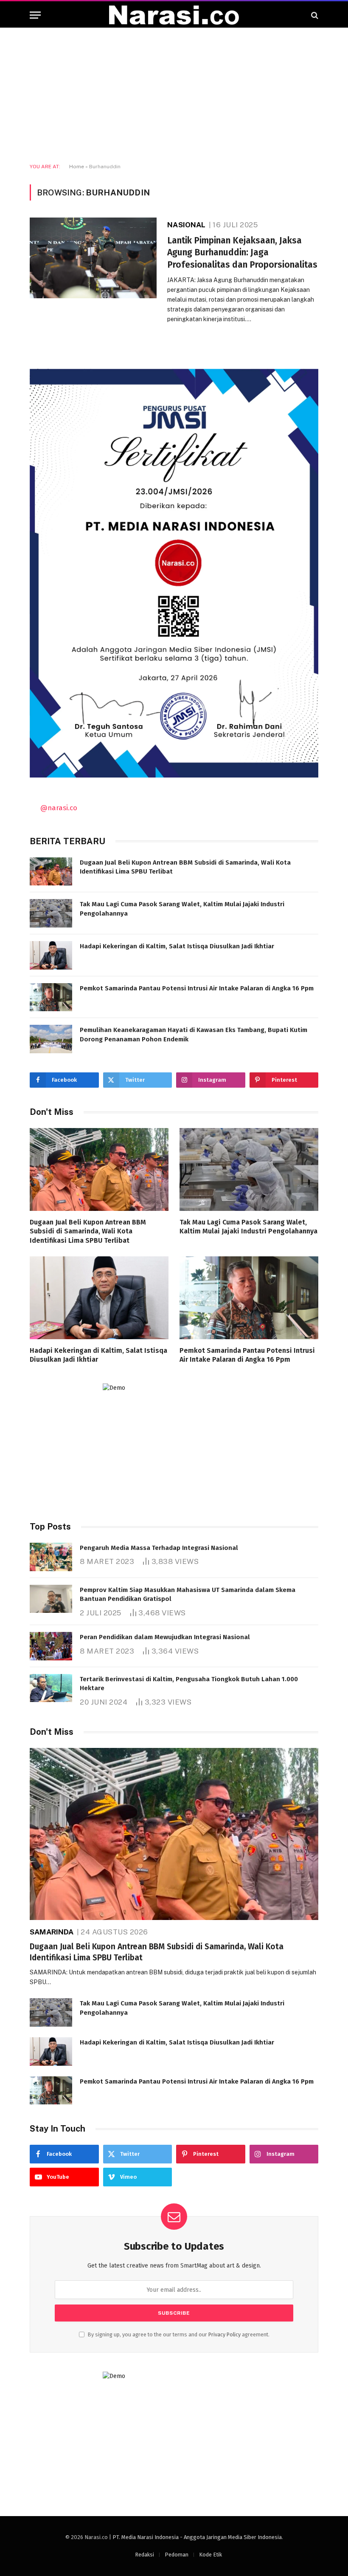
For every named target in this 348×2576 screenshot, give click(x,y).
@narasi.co (59, 808)
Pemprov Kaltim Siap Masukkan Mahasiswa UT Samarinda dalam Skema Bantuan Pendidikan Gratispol (188, 1594)
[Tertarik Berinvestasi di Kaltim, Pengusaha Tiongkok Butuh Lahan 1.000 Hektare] (51, 1688)
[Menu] (35, 15)
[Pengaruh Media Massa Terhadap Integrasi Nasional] (51, 1557)
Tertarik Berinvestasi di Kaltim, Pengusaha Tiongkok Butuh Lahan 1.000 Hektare (189, 1684)
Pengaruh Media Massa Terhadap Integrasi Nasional (159, 1548)
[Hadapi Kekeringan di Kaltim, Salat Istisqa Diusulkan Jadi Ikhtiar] (51, 955)
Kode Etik (210, 2555)
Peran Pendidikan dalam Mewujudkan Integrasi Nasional (165, 1637)
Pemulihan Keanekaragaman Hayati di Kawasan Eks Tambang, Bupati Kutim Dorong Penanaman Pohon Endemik (194, 1034)
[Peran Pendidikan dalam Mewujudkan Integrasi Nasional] (51, 1646)
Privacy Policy (225, 2334)
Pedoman (177, 2555)
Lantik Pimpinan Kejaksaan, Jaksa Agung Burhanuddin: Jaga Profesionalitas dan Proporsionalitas (242, 253)
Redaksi (145, 2555)
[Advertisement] (174, 96)
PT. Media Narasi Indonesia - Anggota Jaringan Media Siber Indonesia (197, 2537)
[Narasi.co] (174, 15)
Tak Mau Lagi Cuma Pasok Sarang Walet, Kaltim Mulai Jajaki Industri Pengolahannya (182, 909)
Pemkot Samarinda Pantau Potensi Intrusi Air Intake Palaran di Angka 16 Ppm (197, 988)
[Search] (314, 15)
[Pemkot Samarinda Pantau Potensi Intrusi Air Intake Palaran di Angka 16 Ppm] (51, 997)
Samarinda (52, 1932)
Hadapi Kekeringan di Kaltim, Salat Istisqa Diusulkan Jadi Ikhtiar (177, 946)
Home (77, 167)
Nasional (186, 225)
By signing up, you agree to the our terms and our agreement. (178, 2334)
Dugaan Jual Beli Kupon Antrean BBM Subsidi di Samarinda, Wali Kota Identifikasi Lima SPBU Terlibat (185, 867)
